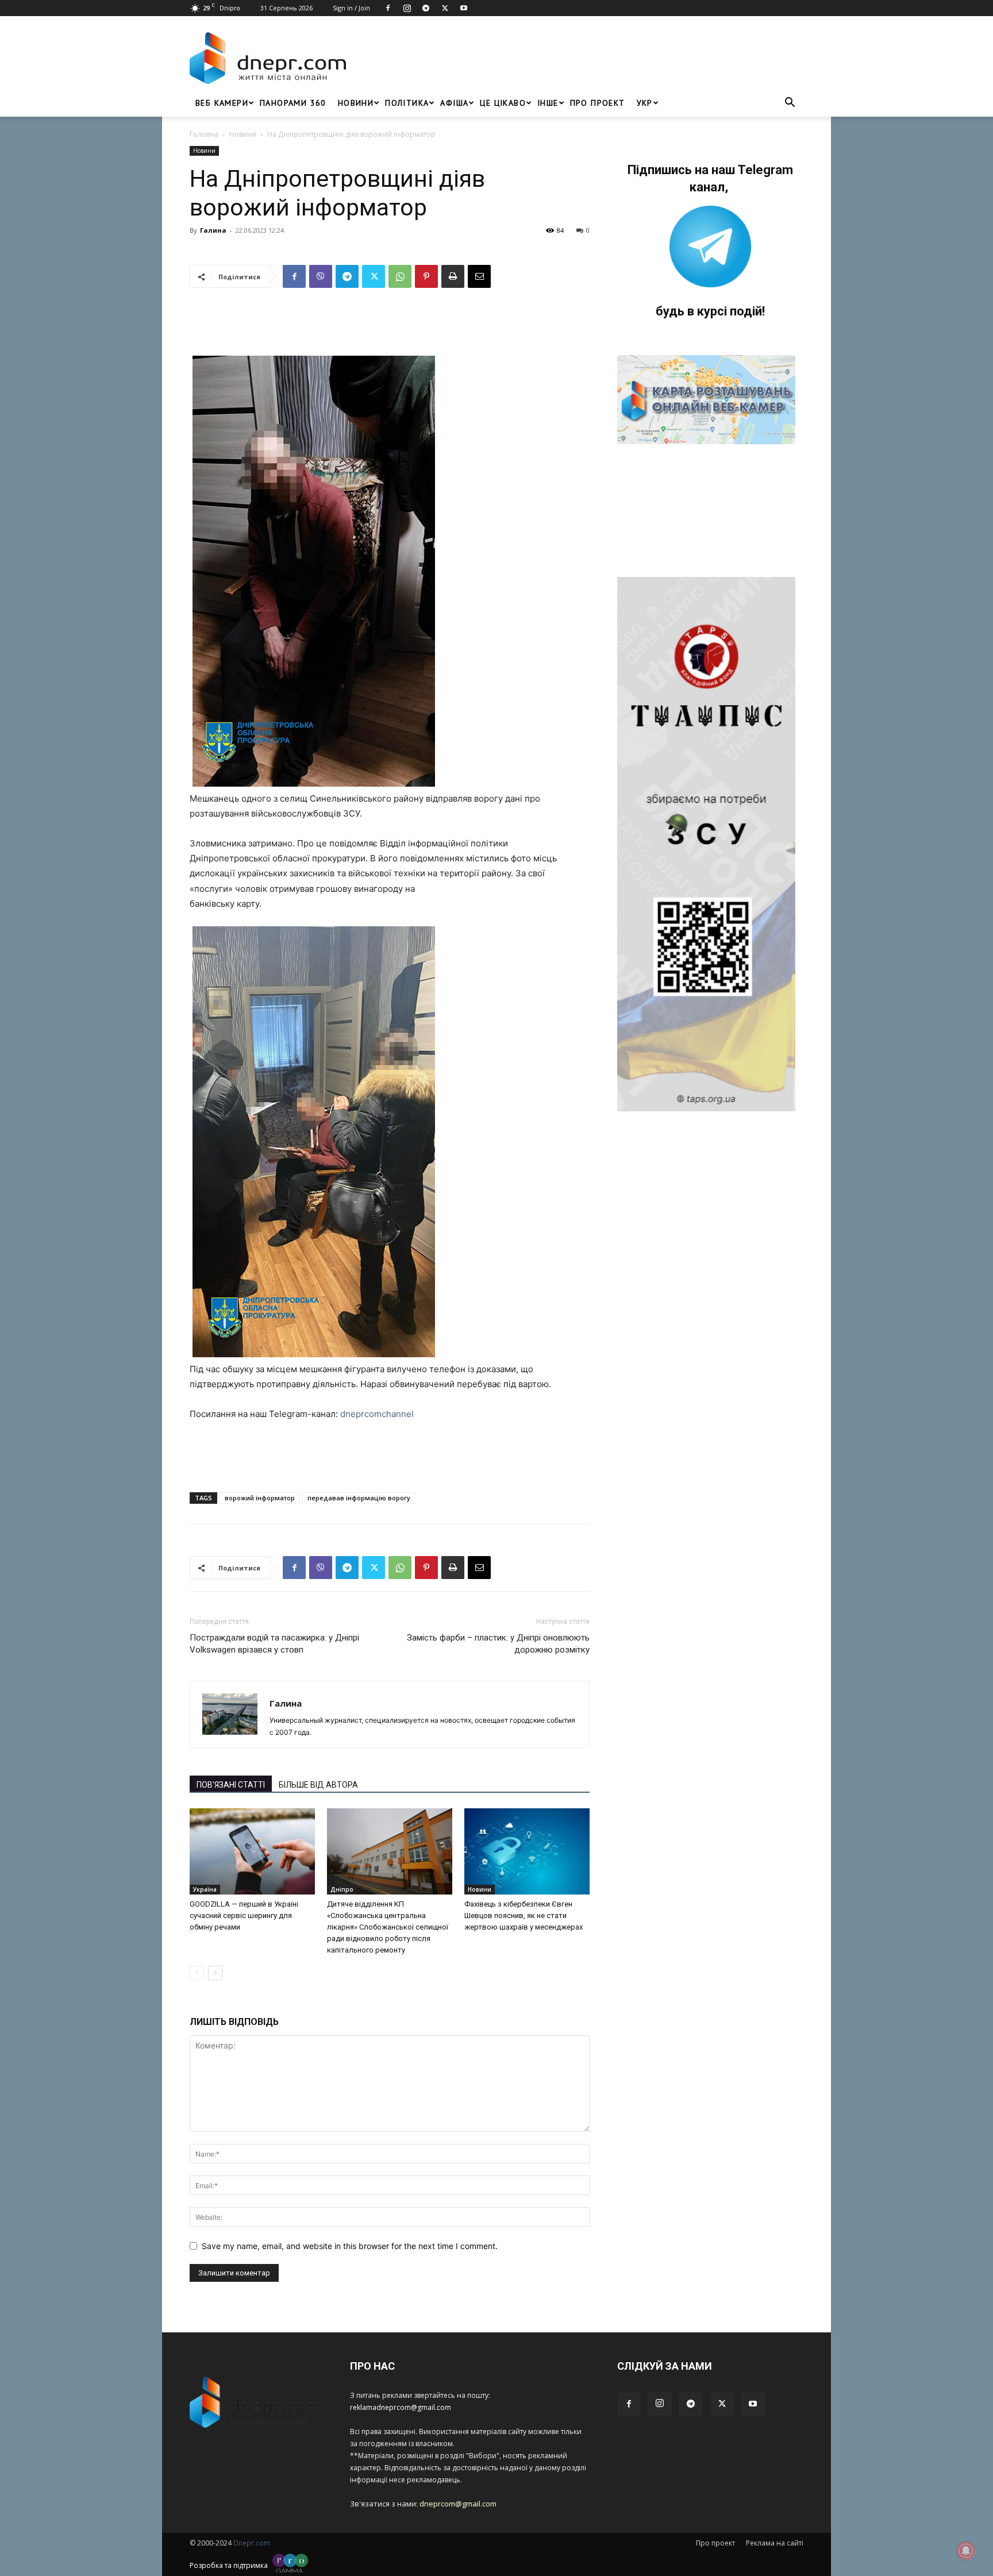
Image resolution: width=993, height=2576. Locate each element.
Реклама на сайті (775, 2543)
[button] (790, 104)
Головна (204, 134)
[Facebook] (388, 8)
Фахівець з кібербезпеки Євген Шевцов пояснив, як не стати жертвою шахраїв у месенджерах (524, 1915)
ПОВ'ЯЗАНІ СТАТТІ (231, 1785)
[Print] (453, 276)
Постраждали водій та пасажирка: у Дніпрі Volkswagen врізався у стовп (274, 1644)
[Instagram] (407, 8)
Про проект (598, 103)
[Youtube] (464, 8)
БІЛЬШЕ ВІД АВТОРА (318, 1785)
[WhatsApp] (400, 276)
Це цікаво (503, 103)
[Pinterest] (426, 276)
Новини (356, 103)
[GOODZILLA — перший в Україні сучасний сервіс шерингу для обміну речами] (252, 1851)
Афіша (454, 103)
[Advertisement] (578, 58)
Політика (407, 103)
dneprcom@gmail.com (458, 2504)
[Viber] (321, 276)
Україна (205, 1889)
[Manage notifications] (966, 2551)
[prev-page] (197, 1973)
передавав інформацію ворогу (359, 1498)
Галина (213, 230)
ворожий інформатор (260, 1498)
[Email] (479, 276)
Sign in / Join (351, 8)
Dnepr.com (252, 2543)
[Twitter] (445, 8)
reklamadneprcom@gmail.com (401, 2407)
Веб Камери (222, 103)
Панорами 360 (293, 103)
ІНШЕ (548, 103)
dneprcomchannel (377, 1414)
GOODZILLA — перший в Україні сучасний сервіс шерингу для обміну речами (244, 1915)
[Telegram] (426, 8)
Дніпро (342, 1889)
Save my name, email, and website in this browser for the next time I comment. (350, 2246)
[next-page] (215, 1973)
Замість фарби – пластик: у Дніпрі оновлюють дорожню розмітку (498, 1644)
